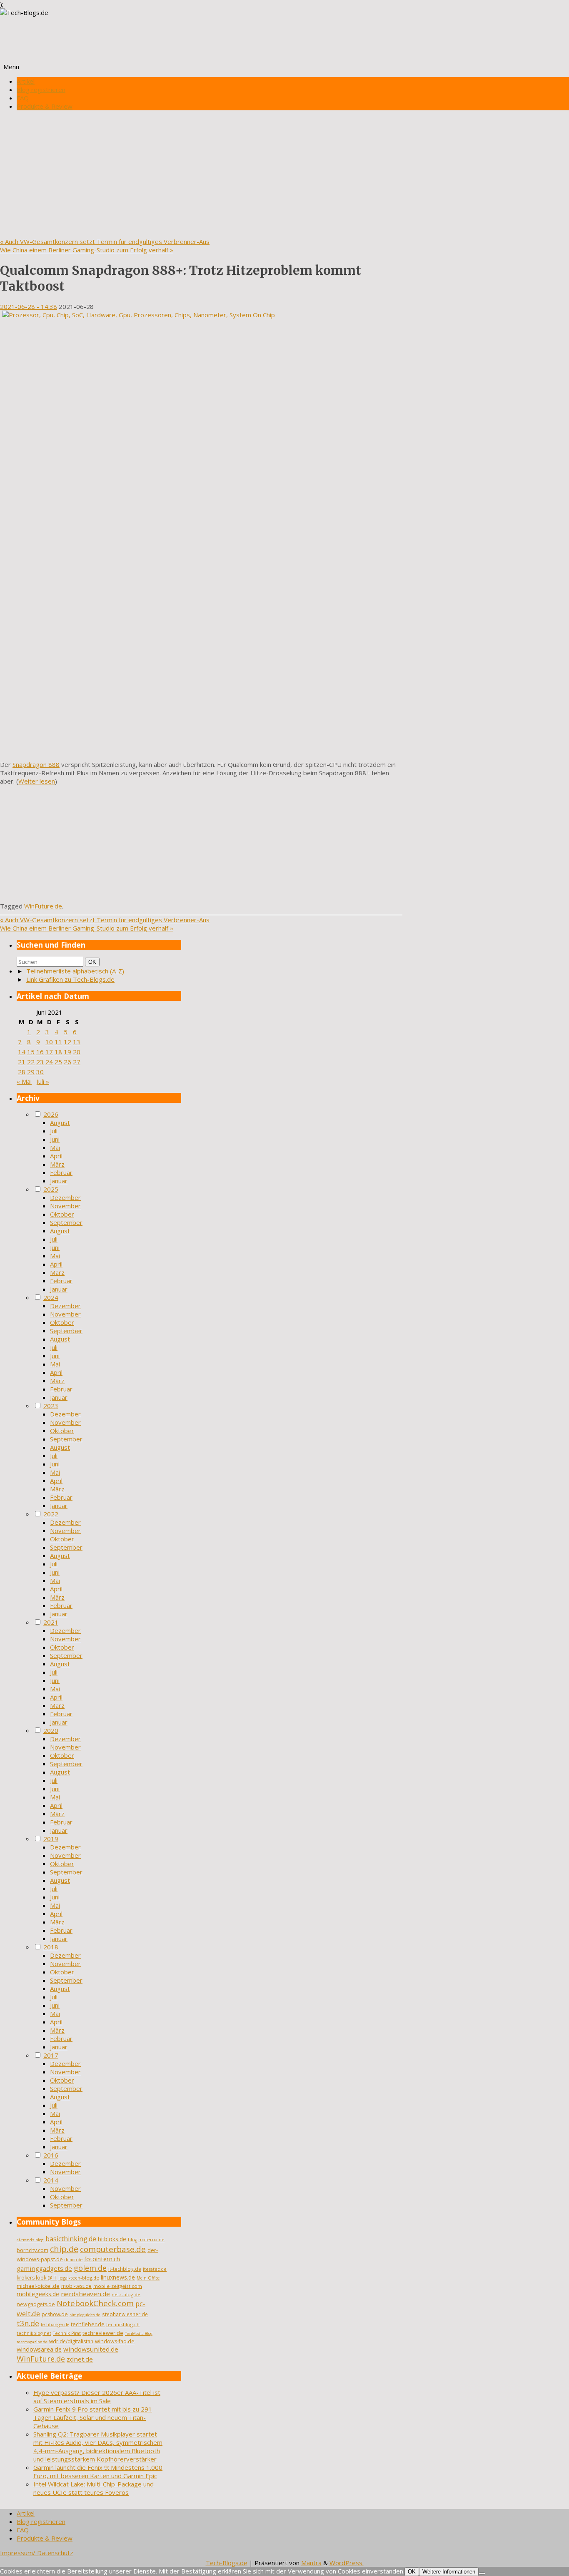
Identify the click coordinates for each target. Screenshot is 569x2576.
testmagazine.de (32, 2342)
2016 (51, 2155)
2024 (51, 1297)
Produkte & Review (45, 106)
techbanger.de (55, 2325)
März (57, 1164)
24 (49, 1062)
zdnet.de (80, 2359)
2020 (51, 1730)
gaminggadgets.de (44, 2268)
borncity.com (32, 2250)
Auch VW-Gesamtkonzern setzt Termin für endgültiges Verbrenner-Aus (105, 241)
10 (49, 1042)
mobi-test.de (76, 2286)
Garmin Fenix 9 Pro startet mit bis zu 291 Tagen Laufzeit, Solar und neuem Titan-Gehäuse (93, 2417)
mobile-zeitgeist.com (118, 2286)
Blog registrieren (41, 90)
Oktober (62, 1214)
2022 (51, 1514)
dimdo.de (74, 2260)
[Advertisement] (284, 175)
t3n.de (28, 2323)
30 (40, 1072)
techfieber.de (88, 2324)
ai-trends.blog (30, 2240)
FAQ (23, 98)
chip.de (64, 2249)
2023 (51, 1406)
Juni (55, 1139)
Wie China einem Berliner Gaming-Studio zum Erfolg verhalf (87, 250)
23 (40, 1062)
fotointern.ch (102, 2259)
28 (22, 1072)
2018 (51, 1947)
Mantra (311, 2563)
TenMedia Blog (139, 2333)
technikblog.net (34, 2333)
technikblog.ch (123, 2324)
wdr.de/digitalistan (71, 2341)
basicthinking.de (71, 2239)
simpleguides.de (85, 2315)
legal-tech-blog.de (79, 2278)
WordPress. (347, 2563)
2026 (51, 1114)
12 (67, 1042)
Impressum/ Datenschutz (37, 2553)
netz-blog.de (126, 2294)
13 (77, 1042)
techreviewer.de (103, 2333)
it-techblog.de (125, 2269)
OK (94, 962)
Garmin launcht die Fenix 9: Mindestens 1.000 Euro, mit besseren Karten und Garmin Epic (98, 2471)
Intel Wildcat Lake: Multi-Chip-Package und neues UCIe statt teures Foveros (94, 2488)
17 (49, 1052)
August (60, 1122)
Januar (59, 1181)
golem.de (90, 2268)
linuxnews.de (118, 2277)
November (65, 1206)
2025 (51, 1189)
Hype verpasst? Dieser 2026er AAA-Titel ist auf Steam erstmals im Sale (97, 2397)
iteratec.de (155, 2269)
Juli (54, 1131)
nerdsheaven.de (85, 2294)
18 (58, 1052)
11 (58, 1042)
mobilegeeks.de (38, 2294)
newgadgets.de (36, 2304)
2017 (51, 2055)
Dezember (65, 1197)
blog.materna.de (146, 2240)
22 (31, 1062)
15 (31, 1052)
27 (77, 1062)
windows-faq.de (115, 2341)
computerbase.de (113, 2249)
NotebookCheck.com (95, 2303)
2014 (51, 2180)
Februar (61, 1172)
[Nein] (482, 2574)
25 (58, 1062)
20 (77, 1052)
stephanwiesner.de (125, 2314)
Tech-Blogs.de (227, 2563)
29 (31, 1072)
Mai (55, 1147)
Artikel (26, 81)
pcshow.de (55, 2314)
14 (22, 1052)
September (66, 1222)
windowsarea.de (39, 2349)
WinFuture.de (43, 906)
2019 (51, 1839)
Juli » (43, 1081)
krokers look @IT (37, 2278)
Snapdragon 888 (36, 764)
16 (40, 1052)
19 (67, 1052)
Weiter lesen (37, 781)
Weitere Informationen (449, 2572)
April (56, 1156)
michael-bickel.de (38, 2286)
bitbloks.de (112, 2239)
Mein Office (148, 2278)
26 (67, 1062)
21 (22, 1062)
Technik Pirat (67, 2333)
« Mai (24, 1081)
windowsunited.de (91, 2349)
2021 (51, 1622)
